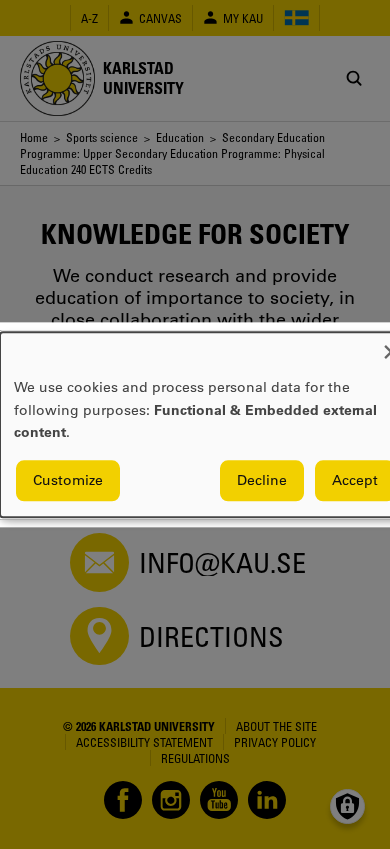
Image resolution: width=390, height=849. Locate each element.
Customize (68, 480)
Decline (262, 480)
